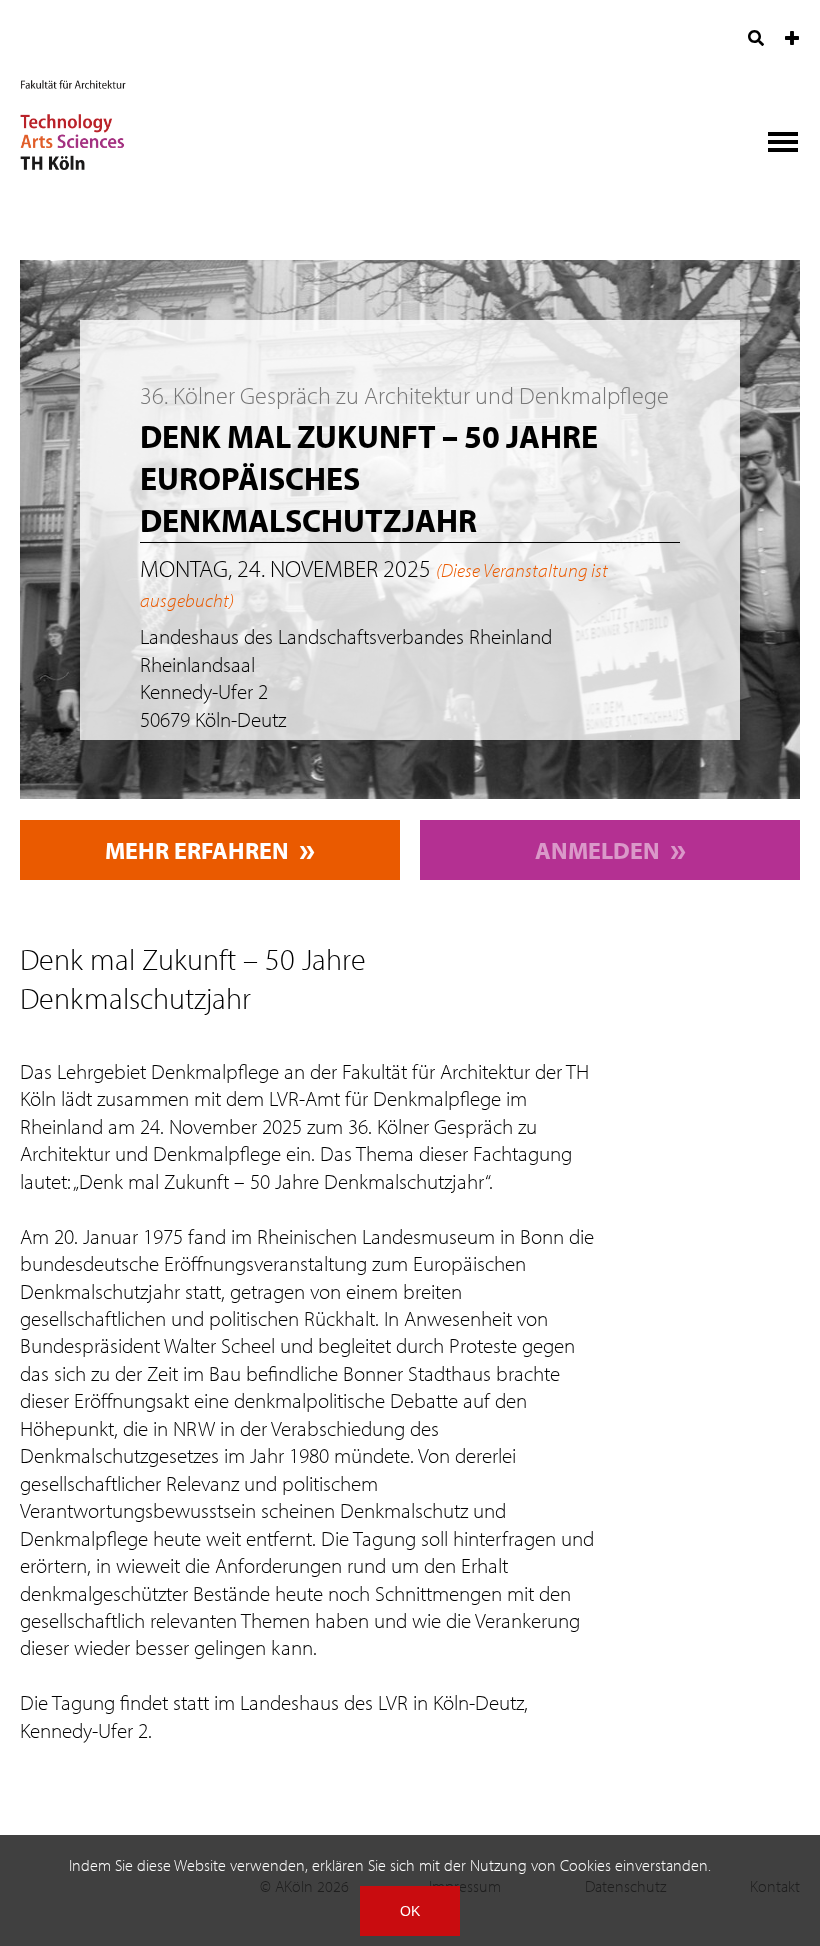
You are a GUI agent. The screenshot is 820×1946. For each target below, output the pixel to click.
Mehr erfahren (197, 850)
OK (410, 1911)
